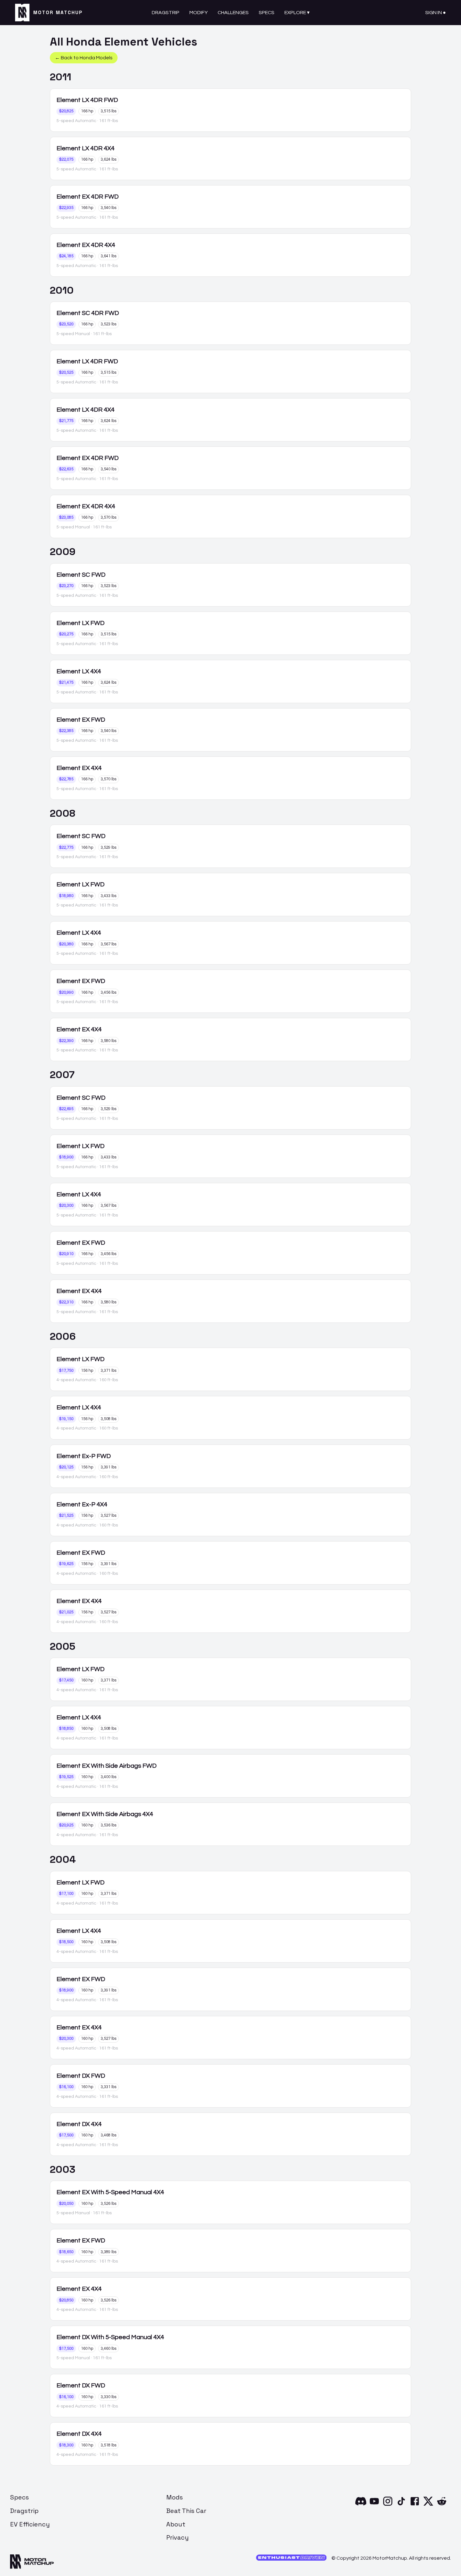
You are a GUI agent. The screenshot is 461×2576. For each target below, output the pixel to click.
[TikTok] (401, 2505)
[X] (428, 2505)
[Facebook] (415, 2505)
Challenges (233, 13)
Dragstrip (166, 13)
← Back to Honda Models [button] (84, 58)
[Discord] (361, 2505)
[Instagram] (388, 2505)
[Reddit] (442, 2505)
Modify (199, 13)
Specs (267, 13)
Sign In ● (436, 13)
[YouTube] (374, 2505)
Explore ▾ (297, 13)
